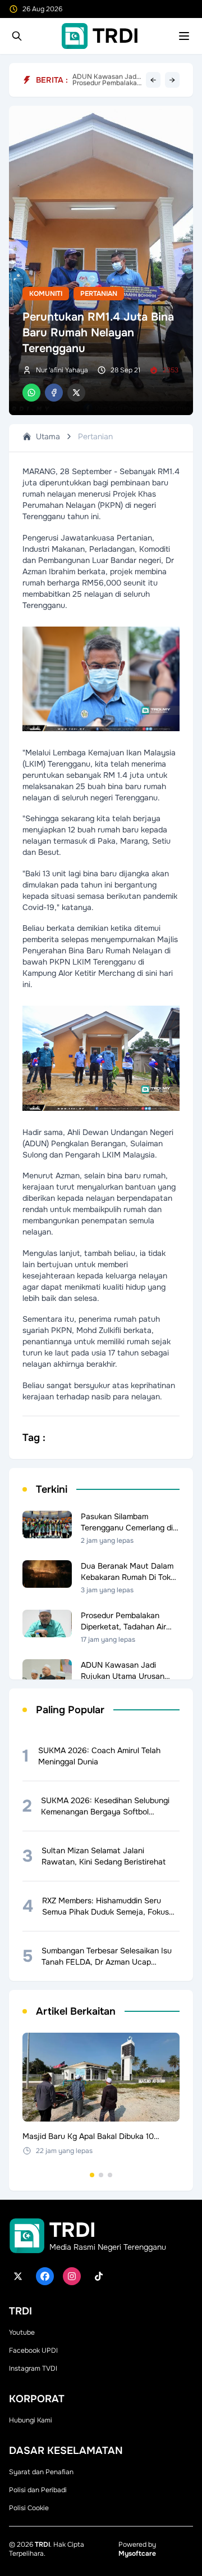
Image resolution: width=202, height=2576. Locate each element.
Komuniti (46, 294)
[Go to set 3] (110, 2175)
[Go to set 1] (92, 2175)
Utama (48, 436)
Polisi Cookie (29, 2508)
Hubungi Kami (31, 2420)
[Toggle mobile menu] (184, 36)
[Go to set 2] (101, 2175)
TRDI (42, 2545)
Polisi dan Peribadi (38, 2490)
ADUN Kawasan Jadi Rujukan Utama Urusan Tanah (105, 80)
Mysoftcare (137, 2554)
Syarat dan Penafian (41, 2472)
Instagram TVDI (33, 2368)
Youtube (22, 2332)
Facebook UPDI (33, 2350)
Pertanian (99, 294)
